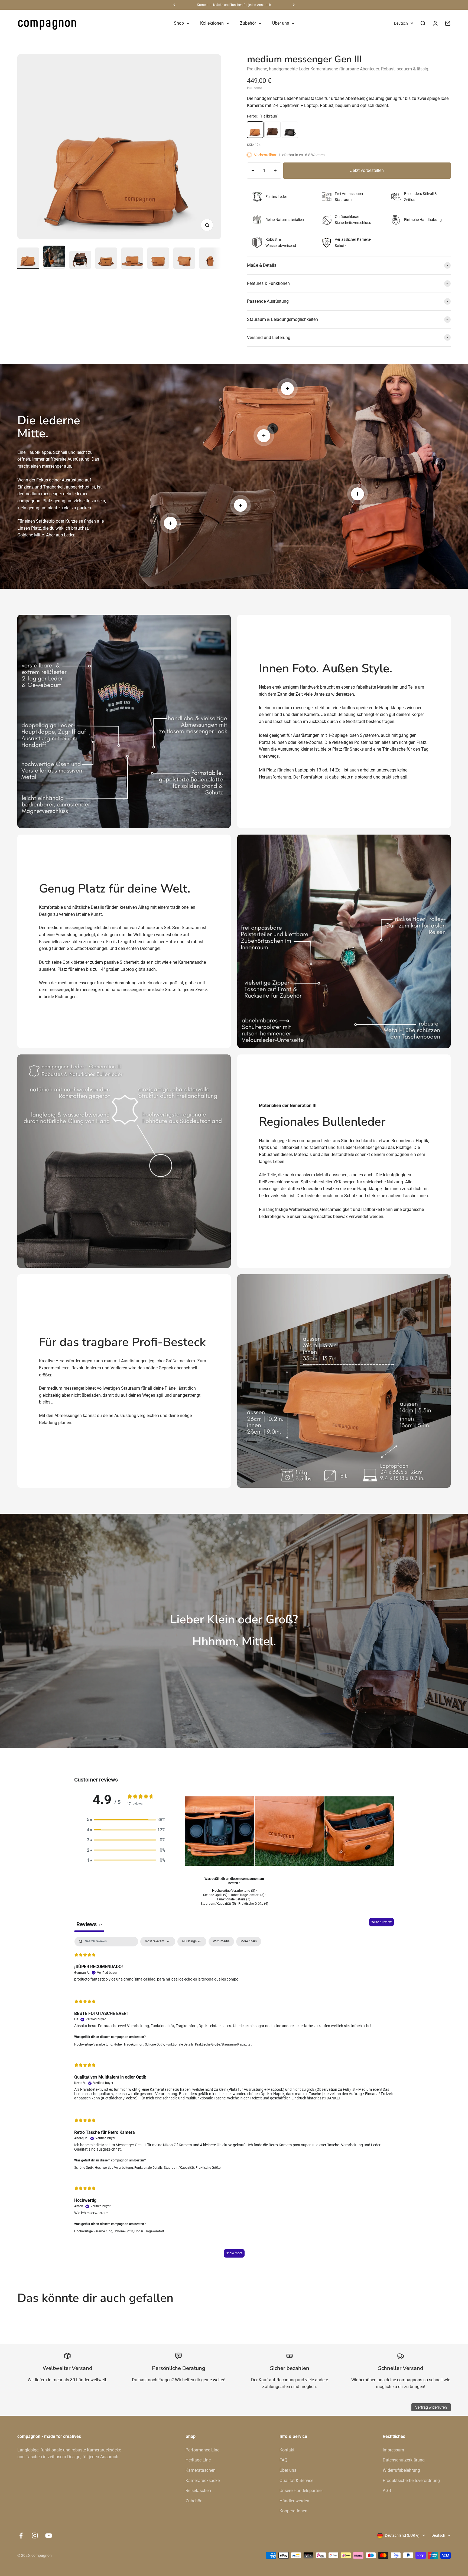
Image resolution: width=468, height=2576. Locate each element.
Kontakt (287, 2450)
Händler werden (294, 2501)
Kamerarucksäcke (203, 2481)
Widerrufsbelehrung (401, 2470)
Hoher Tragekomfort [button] (149, 2231)
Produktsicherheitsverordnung (411, 2481)
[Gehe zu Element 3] (80, 260)
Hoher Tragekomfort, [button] (129, 2044)
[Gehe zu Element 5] (132, 258)
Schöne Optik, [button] (155, 2044)
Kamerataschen (201, 2470)
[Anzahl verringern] (253, 171)
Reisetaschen (198, 2491)
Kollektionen (212, 23)
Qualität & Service (296, 2481)
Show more (234, 2253)
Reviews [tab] (89, 1924)
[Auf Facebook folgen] (21, 2536)
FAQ (283, 2460)
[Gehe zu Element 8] (210, 258)
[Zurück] (174, 5)
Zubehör (248, 23)
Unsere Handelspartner (301, 2491)
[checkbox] (221, 1942)
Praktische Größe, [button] (208, 2044)
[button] (126, 1820)
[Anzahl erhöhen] (275, 171)
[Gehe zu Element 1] (28, 258)
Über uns (281, 23)
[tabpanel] (234, 2100)
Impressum (393, 2450)
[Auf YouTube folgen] (49, 2536)
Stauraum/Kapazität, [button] (180, 2168)
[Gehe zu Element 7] (184, 258)
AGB (387, 2491)
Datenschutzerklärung (404, 2460)
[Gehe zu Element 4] (106, 258)
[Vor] (294, 5)
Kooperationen (293, 2511)
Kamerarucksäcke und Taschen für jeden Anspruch (234, 5)
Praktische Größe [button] (208, 2168)
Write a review (381, 1922)
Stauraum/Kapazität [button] (236, 2044)
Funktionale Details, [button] (180, 2044)
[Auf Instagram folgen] (35, 2536)
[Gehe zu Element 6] (158, 258)
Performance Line (202, 2450)
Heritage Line (198, 2460)
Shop (179, 23)
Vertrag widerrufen (431, 2407)
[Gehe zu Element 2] (54, 257)
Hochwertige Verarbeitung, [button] (94, 2044)
